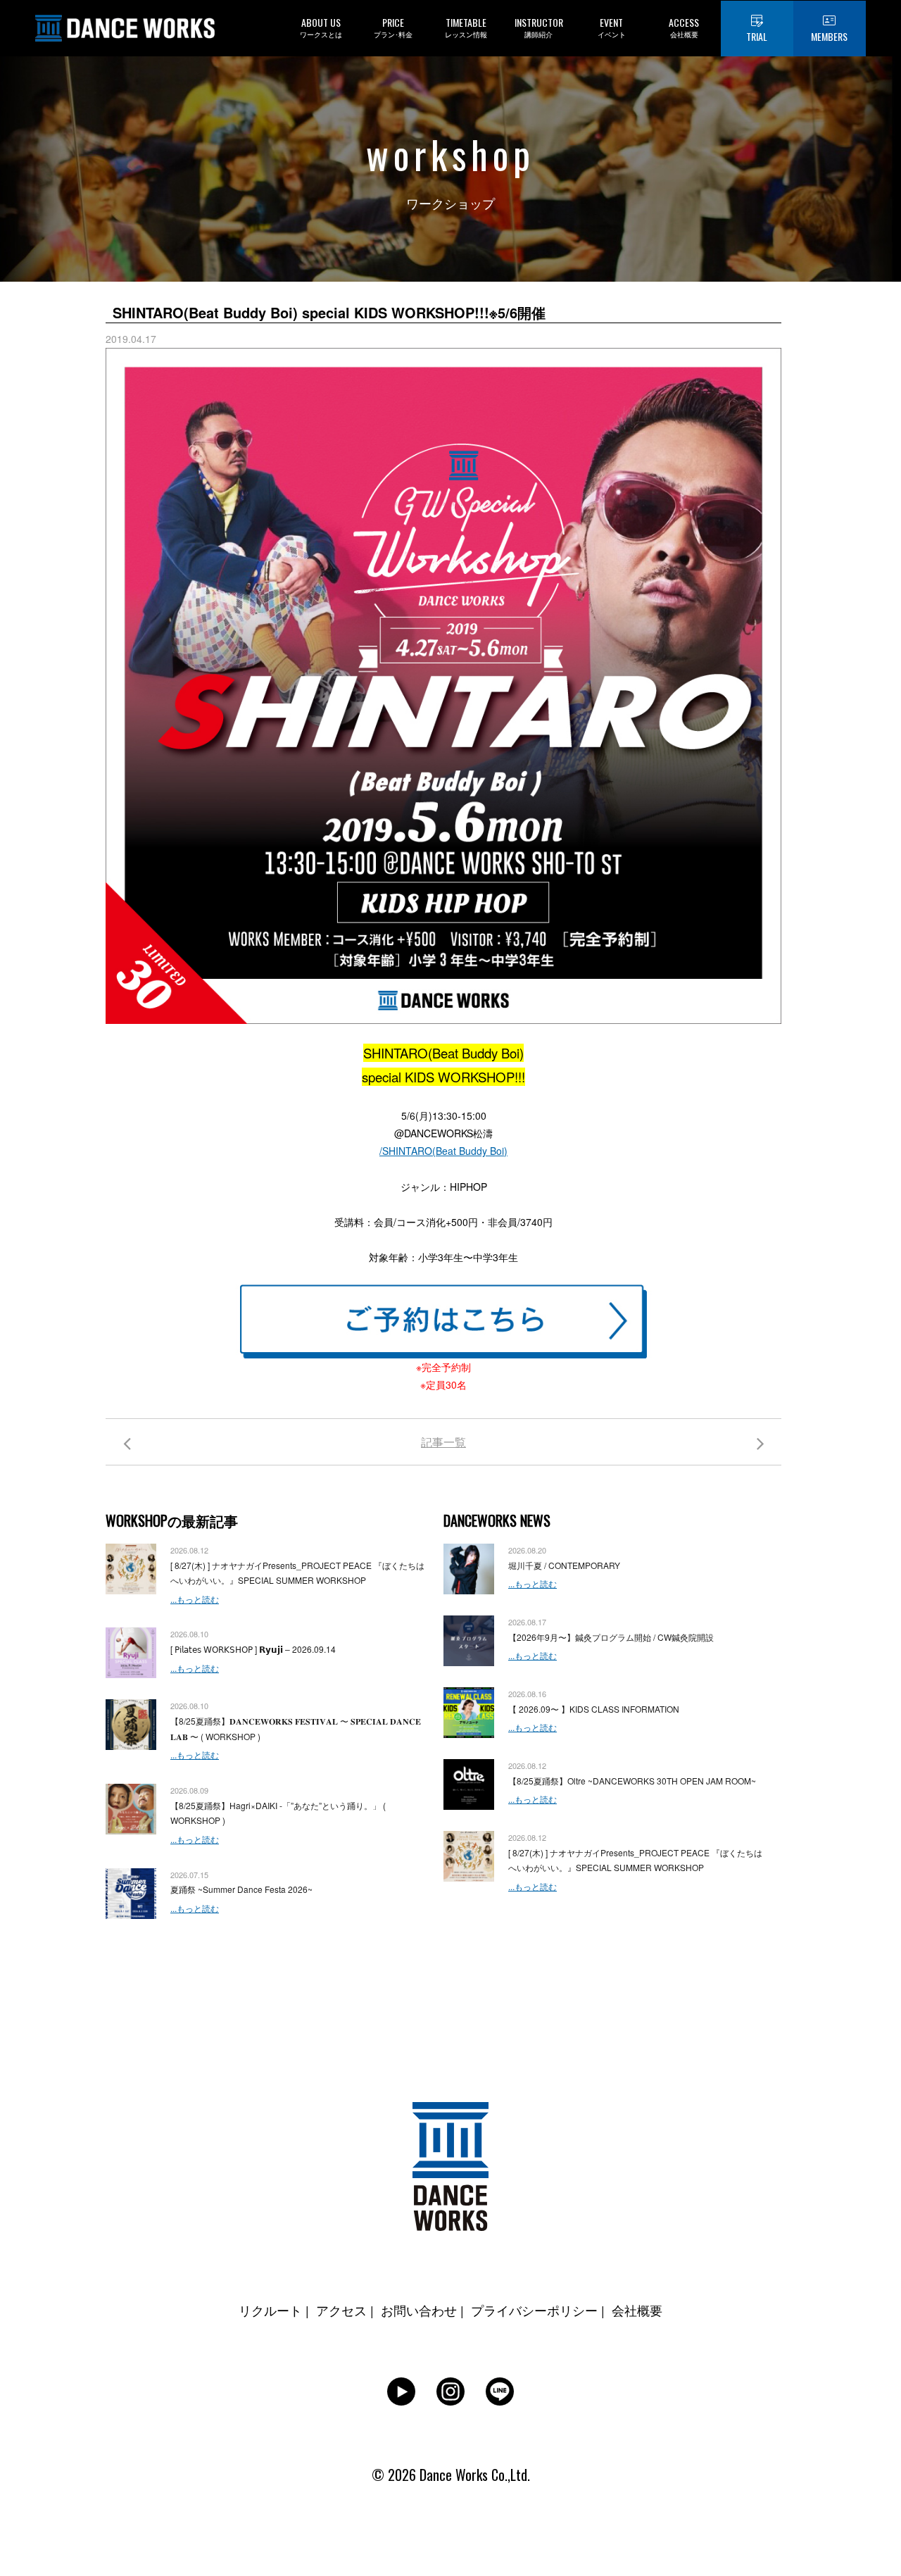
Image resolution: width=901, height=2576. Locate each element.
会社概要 (637, 2310)
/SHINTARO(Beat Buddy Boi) (443, 1151)
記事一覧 (443, 1442)
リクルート (270, 2310)
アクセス (341, 2310)
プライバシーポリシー (534, 2310)
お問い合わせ (419, 2310)
